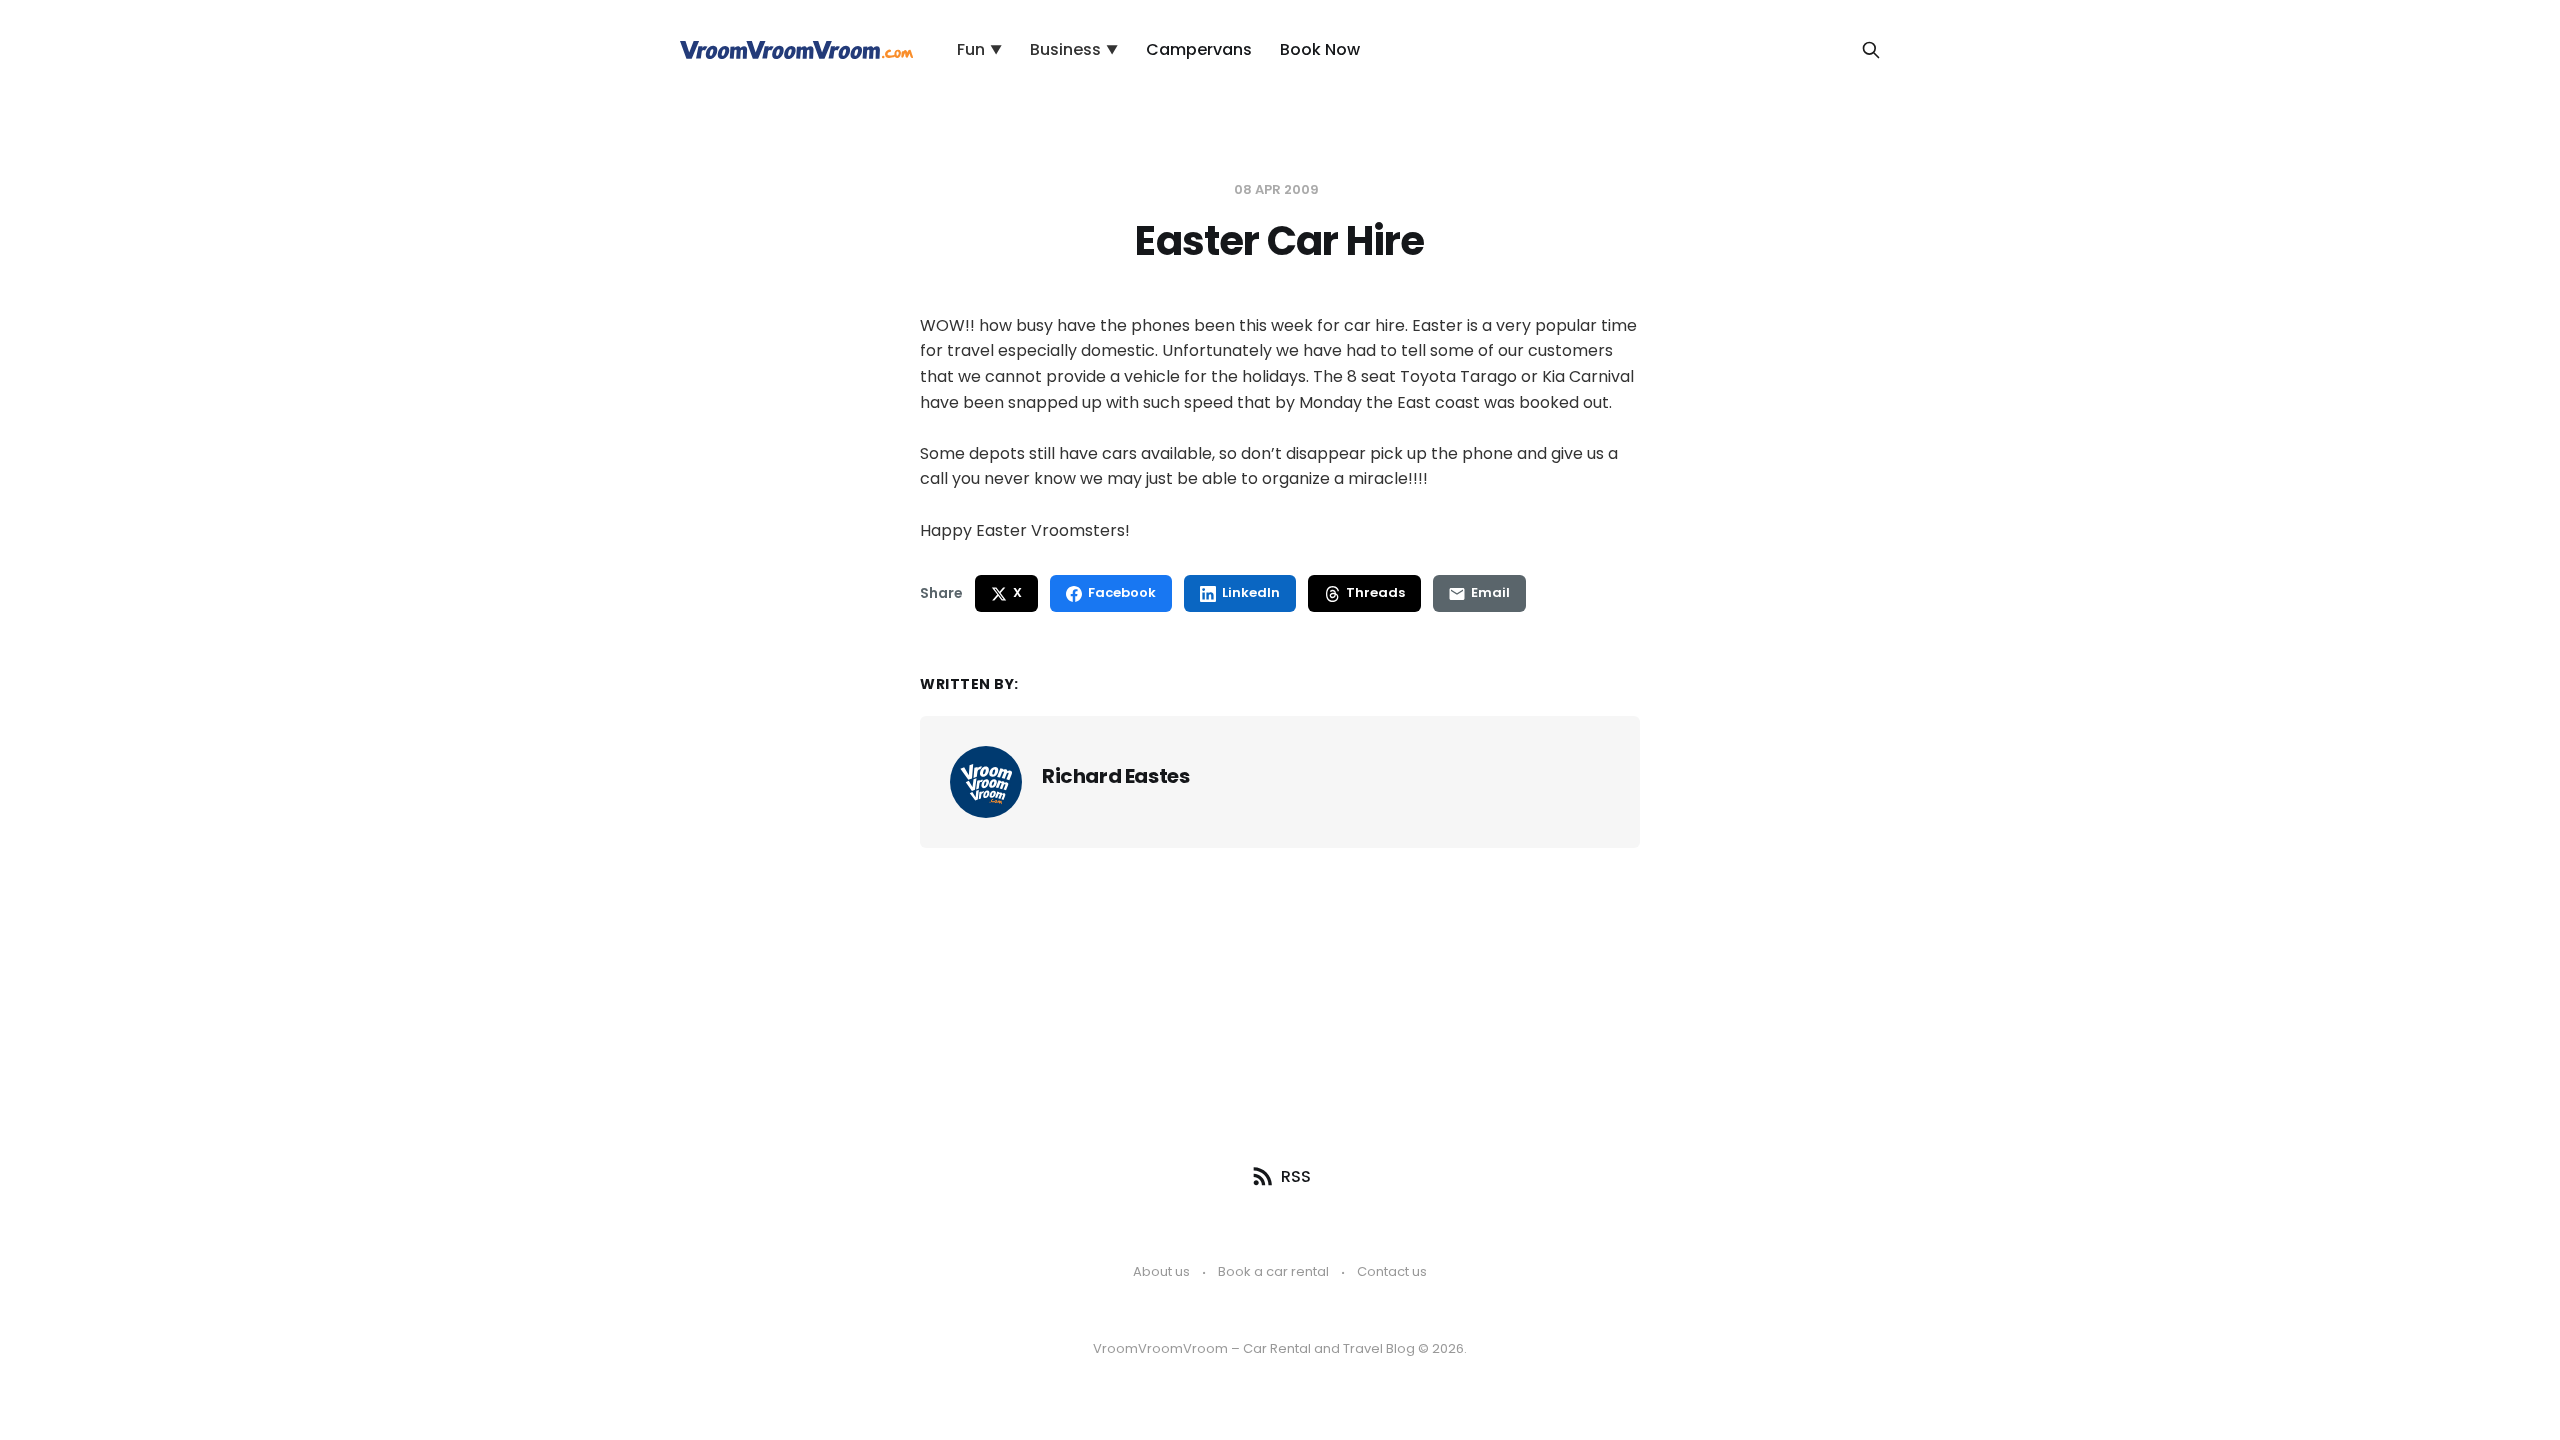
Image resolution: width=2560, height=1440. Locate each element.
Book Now (1320, 49)
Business (1074, 49)
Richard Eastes (1115, 776)
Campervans (1199, 49)
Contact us (1392, 1271)
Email (1490, 592)
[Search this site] (1871, 50)
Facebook (1122, 592)
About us (1161, 1271)
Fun (979, 49)
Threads (1375, 592)
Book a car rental (1273, 1271)
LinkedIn (1251, 592)
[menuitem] (979, 50)
